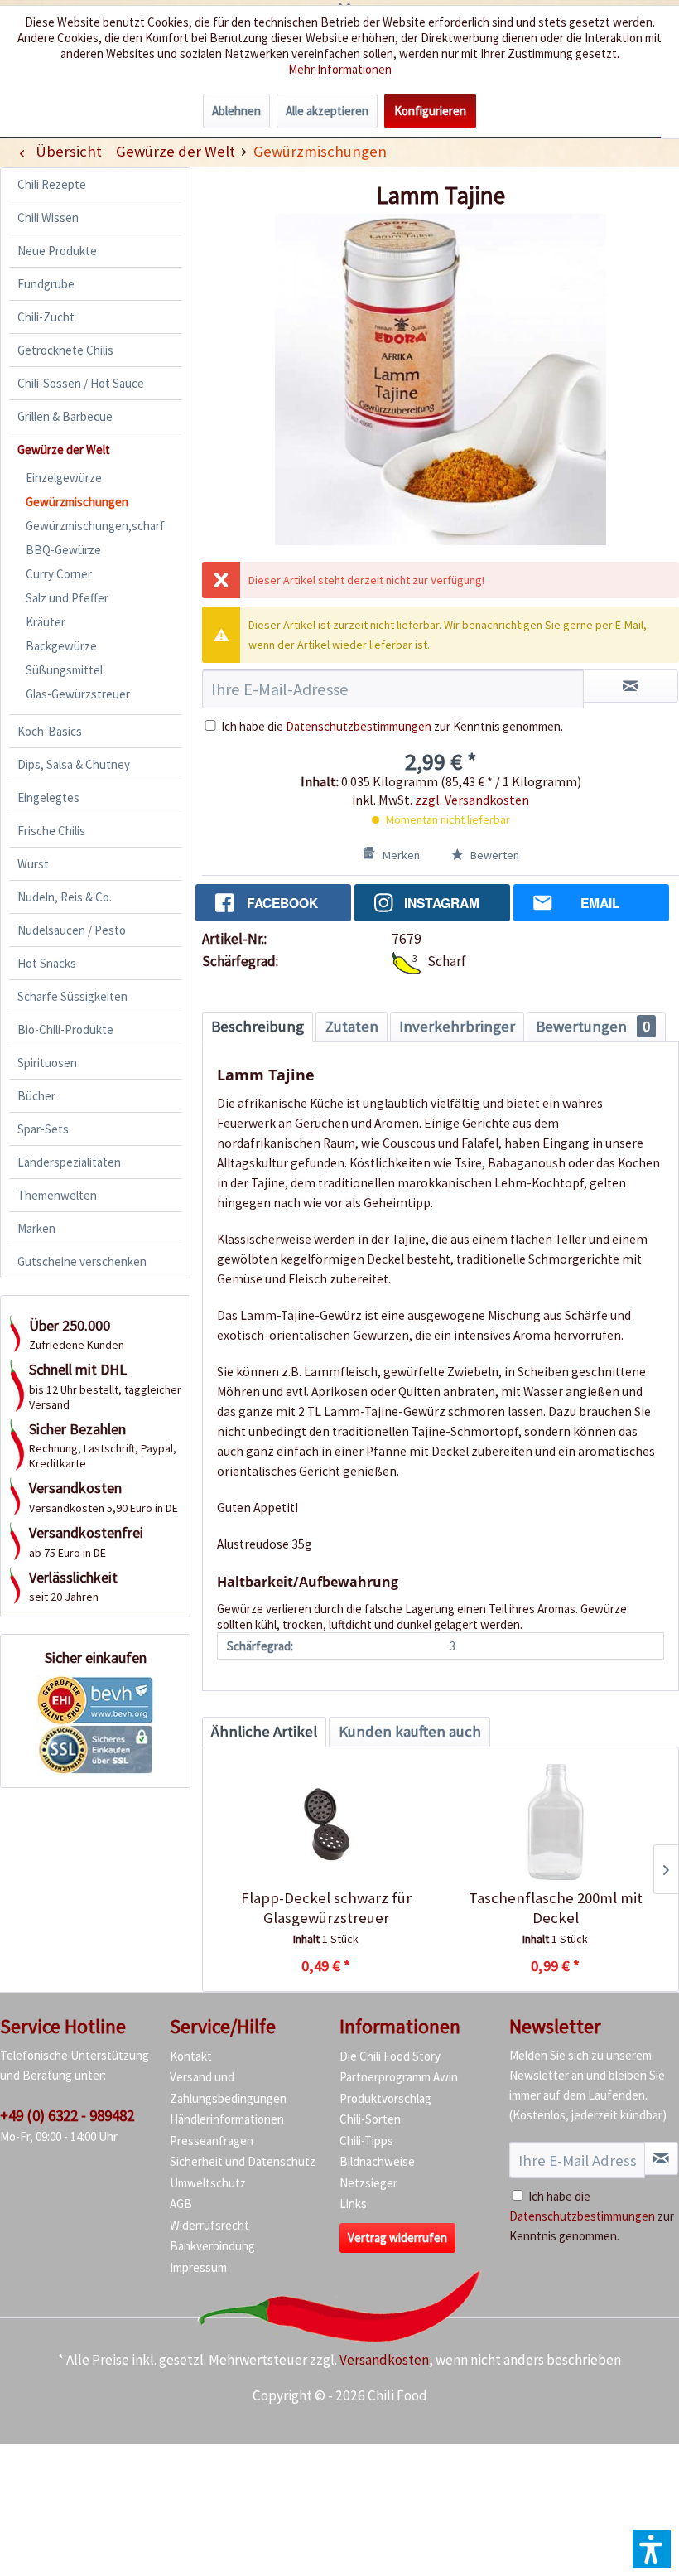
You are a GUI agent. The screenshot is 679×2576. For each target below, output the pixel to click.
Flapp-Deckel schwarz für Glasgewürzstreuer (326, 1908)
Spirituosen (47, 1063)
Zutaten (352, 1026)
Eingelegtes (48, 797)
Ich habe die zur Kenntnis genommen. (392, 726)
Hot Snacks (47, 963)
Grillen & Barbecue (65, 416)
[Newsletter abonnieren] (661, 2158)
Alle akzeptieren (327, 111)
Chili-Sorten (370, 2119)
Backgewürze (61, 646)
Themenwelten (57, 1195)
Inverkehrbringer (457, 1026)
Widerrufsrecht (209, 2225)
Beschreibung (258, 1026)
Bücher (36, 1096)
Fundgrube (46, 284)
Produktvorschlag (385, 2098)
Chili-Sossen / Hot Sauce (81, 383)
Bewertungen (593, 1026)
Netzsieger (368, 2183)
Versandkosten (384, 2360)
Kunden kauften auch (410, 1731)
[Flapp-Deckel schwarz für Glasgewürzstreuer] (326, 1822)
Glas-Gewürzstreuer (78, 694)
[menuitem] (175, 151)
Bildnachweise (377, 2161)
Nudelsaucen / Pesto (72, 930)
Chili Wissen (48, 217)
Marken (36, 1228)
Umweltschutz (208, 2183)
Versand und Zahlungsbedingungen (228, 2088)
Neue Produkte (57, 251)
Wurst (33, 864)
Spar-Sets (43, 1129)
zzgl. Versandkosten (472, 800)
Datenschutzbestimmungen (359, 726)
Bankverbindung (212, 2246)
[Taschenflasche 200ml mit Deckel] (555, 1822)
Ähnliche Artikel (264, 1731)
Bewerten (494, 855)
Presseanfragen (212, 2141)
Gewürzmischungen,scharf (95, 526)
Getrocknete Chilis (65, 350)
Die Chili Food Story (390, 2056)
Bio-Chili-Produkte (65, 1029)
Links (353, 2204)
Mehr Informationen (340, 69)
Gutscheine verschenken (82, 1261)
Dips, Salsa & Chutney (74, 764)
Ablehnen (236, 111)
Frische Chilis (51, 831)
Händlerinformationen (227, 2119)
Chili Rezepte (52, 184)
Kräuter (46, 622)
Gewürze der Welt (64, 449)
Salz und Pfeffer (67, 598)
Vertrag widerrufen (397, 2238)
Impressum (198, 2267)
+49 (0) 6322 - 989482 (67, 2115)
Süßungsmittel (64, 670)
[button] (652, 2549)
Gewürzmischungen (77, 502)
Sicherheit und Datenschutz (243, 2161)
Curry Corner (59, 574)
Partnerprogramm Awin (399, 2077)
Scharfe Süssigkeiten (72, 996)
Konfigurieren (430, 111)
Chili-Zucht (46, 317)
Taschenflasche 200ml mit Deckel (556, 1908)
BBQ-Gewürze (63, 550)
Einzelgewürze (64, 478)
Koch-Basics (50, 731)
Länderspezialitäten (69, 1162)
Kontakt (191, 2056)
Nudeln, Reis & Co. (65, 897)
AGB (181, 2204)
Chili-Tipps (366, 2141)
